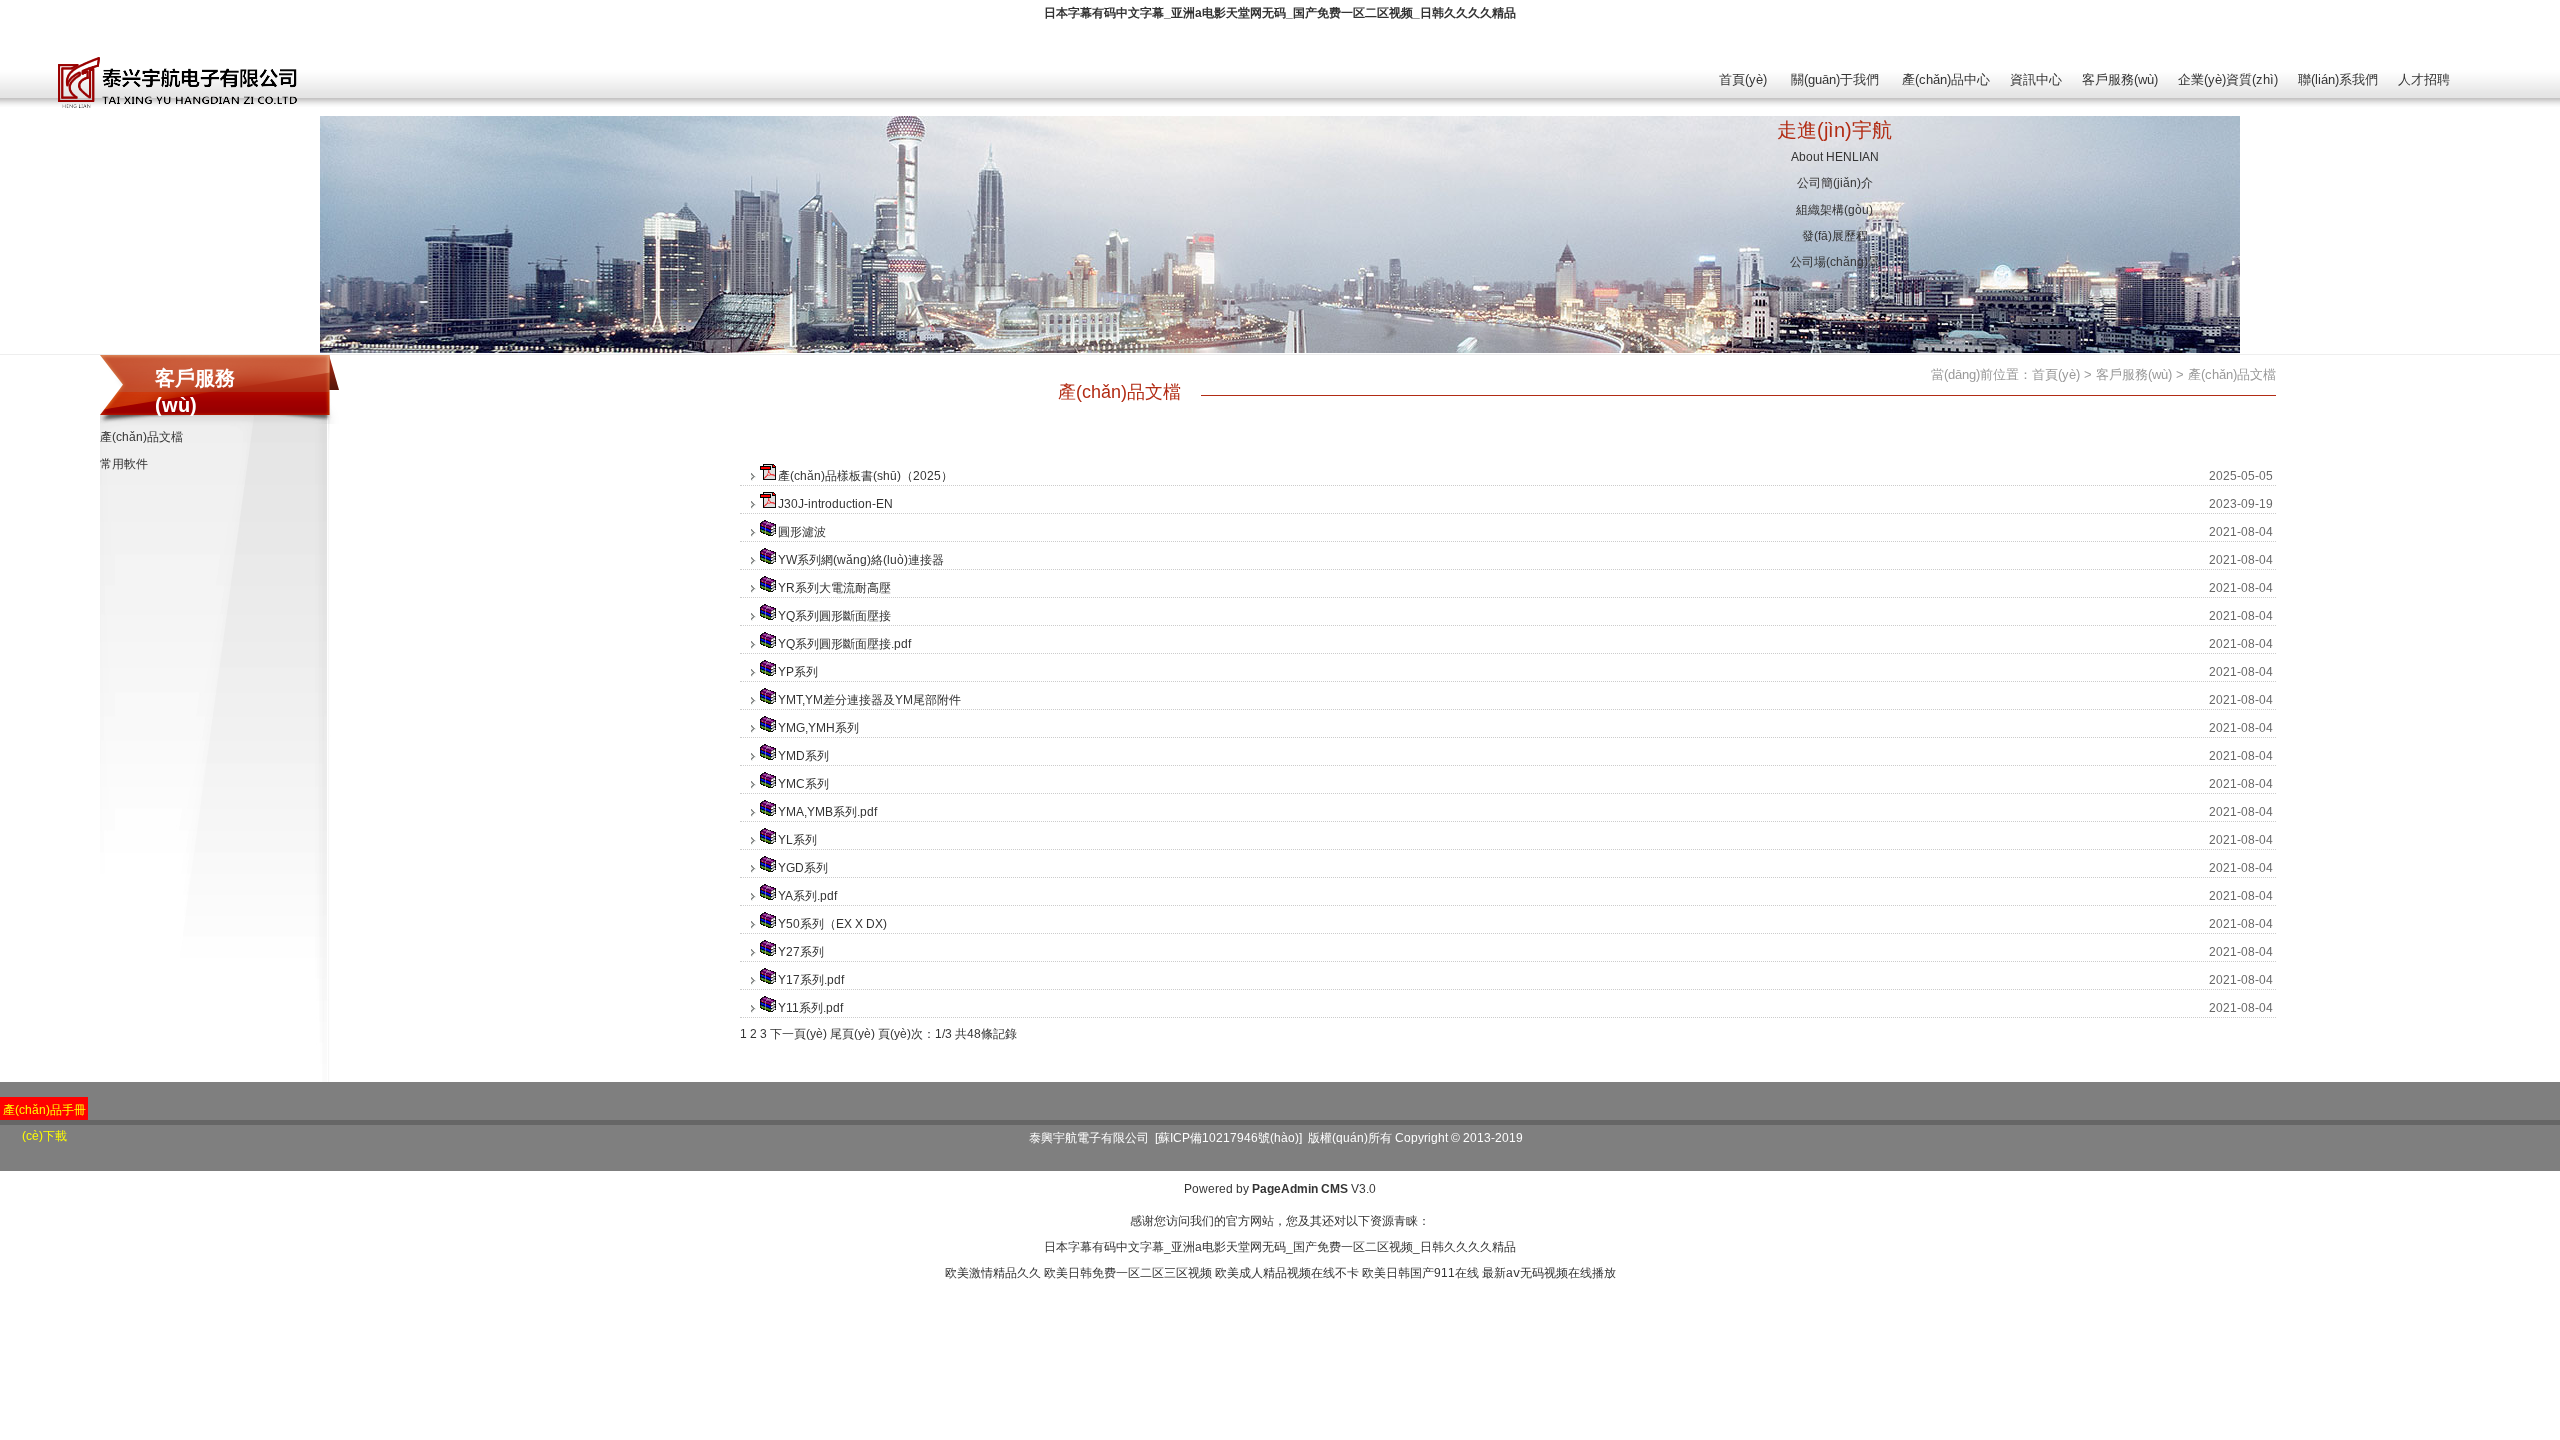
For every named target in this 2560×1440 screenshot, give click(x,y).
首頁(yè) (1743, 79)
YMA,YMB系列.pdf (827, 812)
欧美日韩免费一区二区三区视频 (1128, 1273)
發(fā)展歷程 (1835, 236)
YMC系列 (803, 784)
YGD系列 (803, 868)
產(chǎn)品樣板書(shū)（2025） (865, 476)
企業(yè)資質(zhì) (2228, 79)
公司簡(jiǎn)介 (1835, 183)
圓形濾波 (802, 532)
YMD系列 (803, 756)
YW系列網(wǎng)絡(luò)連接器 (861, 560)
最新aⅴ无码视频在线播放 (1549, 1273)
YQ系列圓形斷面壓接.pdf (844, 644)
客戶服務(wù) (2120, 79)
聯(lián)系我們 (2338, 79)
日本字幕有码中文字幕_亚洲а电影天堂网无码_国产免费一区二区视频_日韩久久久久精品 (1280, 13)
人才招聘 (2424, 79)
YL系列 (797, 840)
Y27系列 (801, 952)
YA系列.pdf (807, 896)
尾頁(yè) (852, 1034)
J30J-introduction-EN (835, 504)
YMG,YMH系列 (818, 728)
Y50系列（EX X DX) (832, 924)
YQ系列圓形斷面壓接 (834, 616)
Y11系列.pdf (810, 1008)
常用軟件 (124, 464)
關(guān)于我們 (1835, 79)
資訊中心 (2036, 79)
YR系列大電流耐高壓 (834, 588)
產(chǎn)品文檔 (141, 437)
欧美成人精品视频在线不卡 (1287, 1273)
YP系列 (798, 672)
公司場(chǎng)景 (1835, 262)
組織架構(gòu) (1834, 210)
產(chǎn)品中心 (1946, 79)
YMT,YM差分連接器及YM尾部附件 (869, 700)
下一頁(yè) (798, 1034)
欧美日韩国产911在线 (1420, 1273)
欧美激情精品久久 (993, 1273)
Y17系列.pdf (811, 980)
